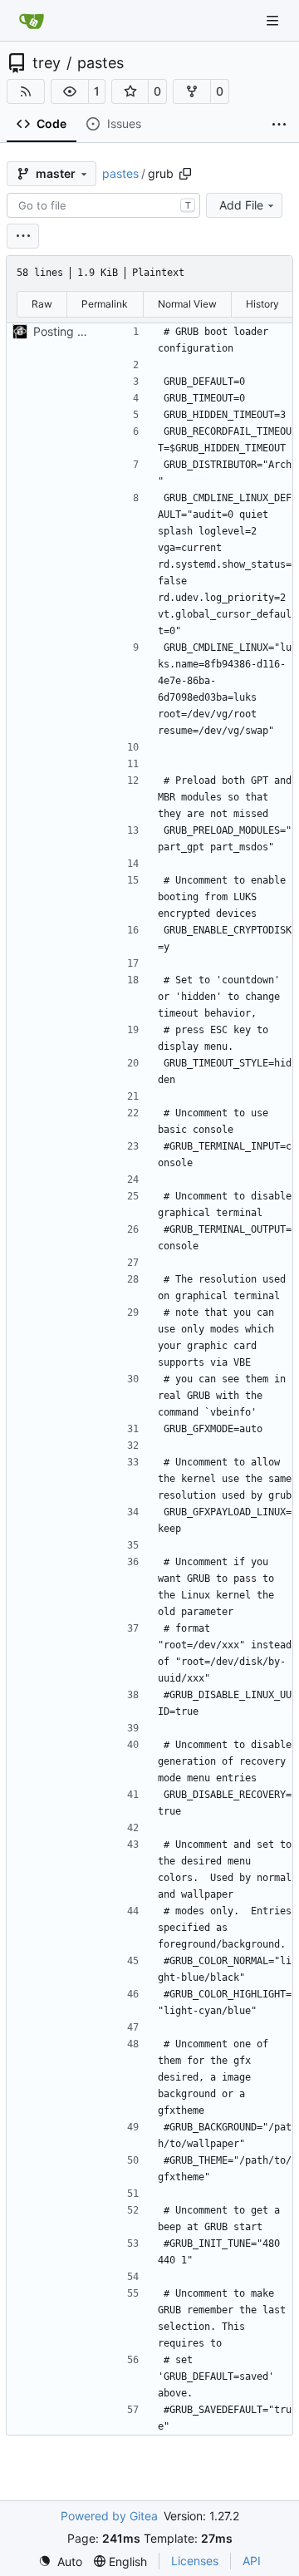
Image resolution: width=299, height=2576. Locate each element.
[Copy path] (185, 174)
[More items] (279, 125)
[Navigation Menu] (274, 20)
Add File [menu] (241, 205)
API (252, 2561)
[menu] (23, 236)
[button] (70, 91)
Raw (42, 304)
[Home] (32, 21)
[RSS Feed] (26, 91)
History (262, 304)
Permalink (105, 304)
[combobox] (103, 205)
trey (47, 63)
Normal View (187, 304)
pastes (100, 63)
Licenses (195, 2561)
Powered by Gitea (109, 2516)
